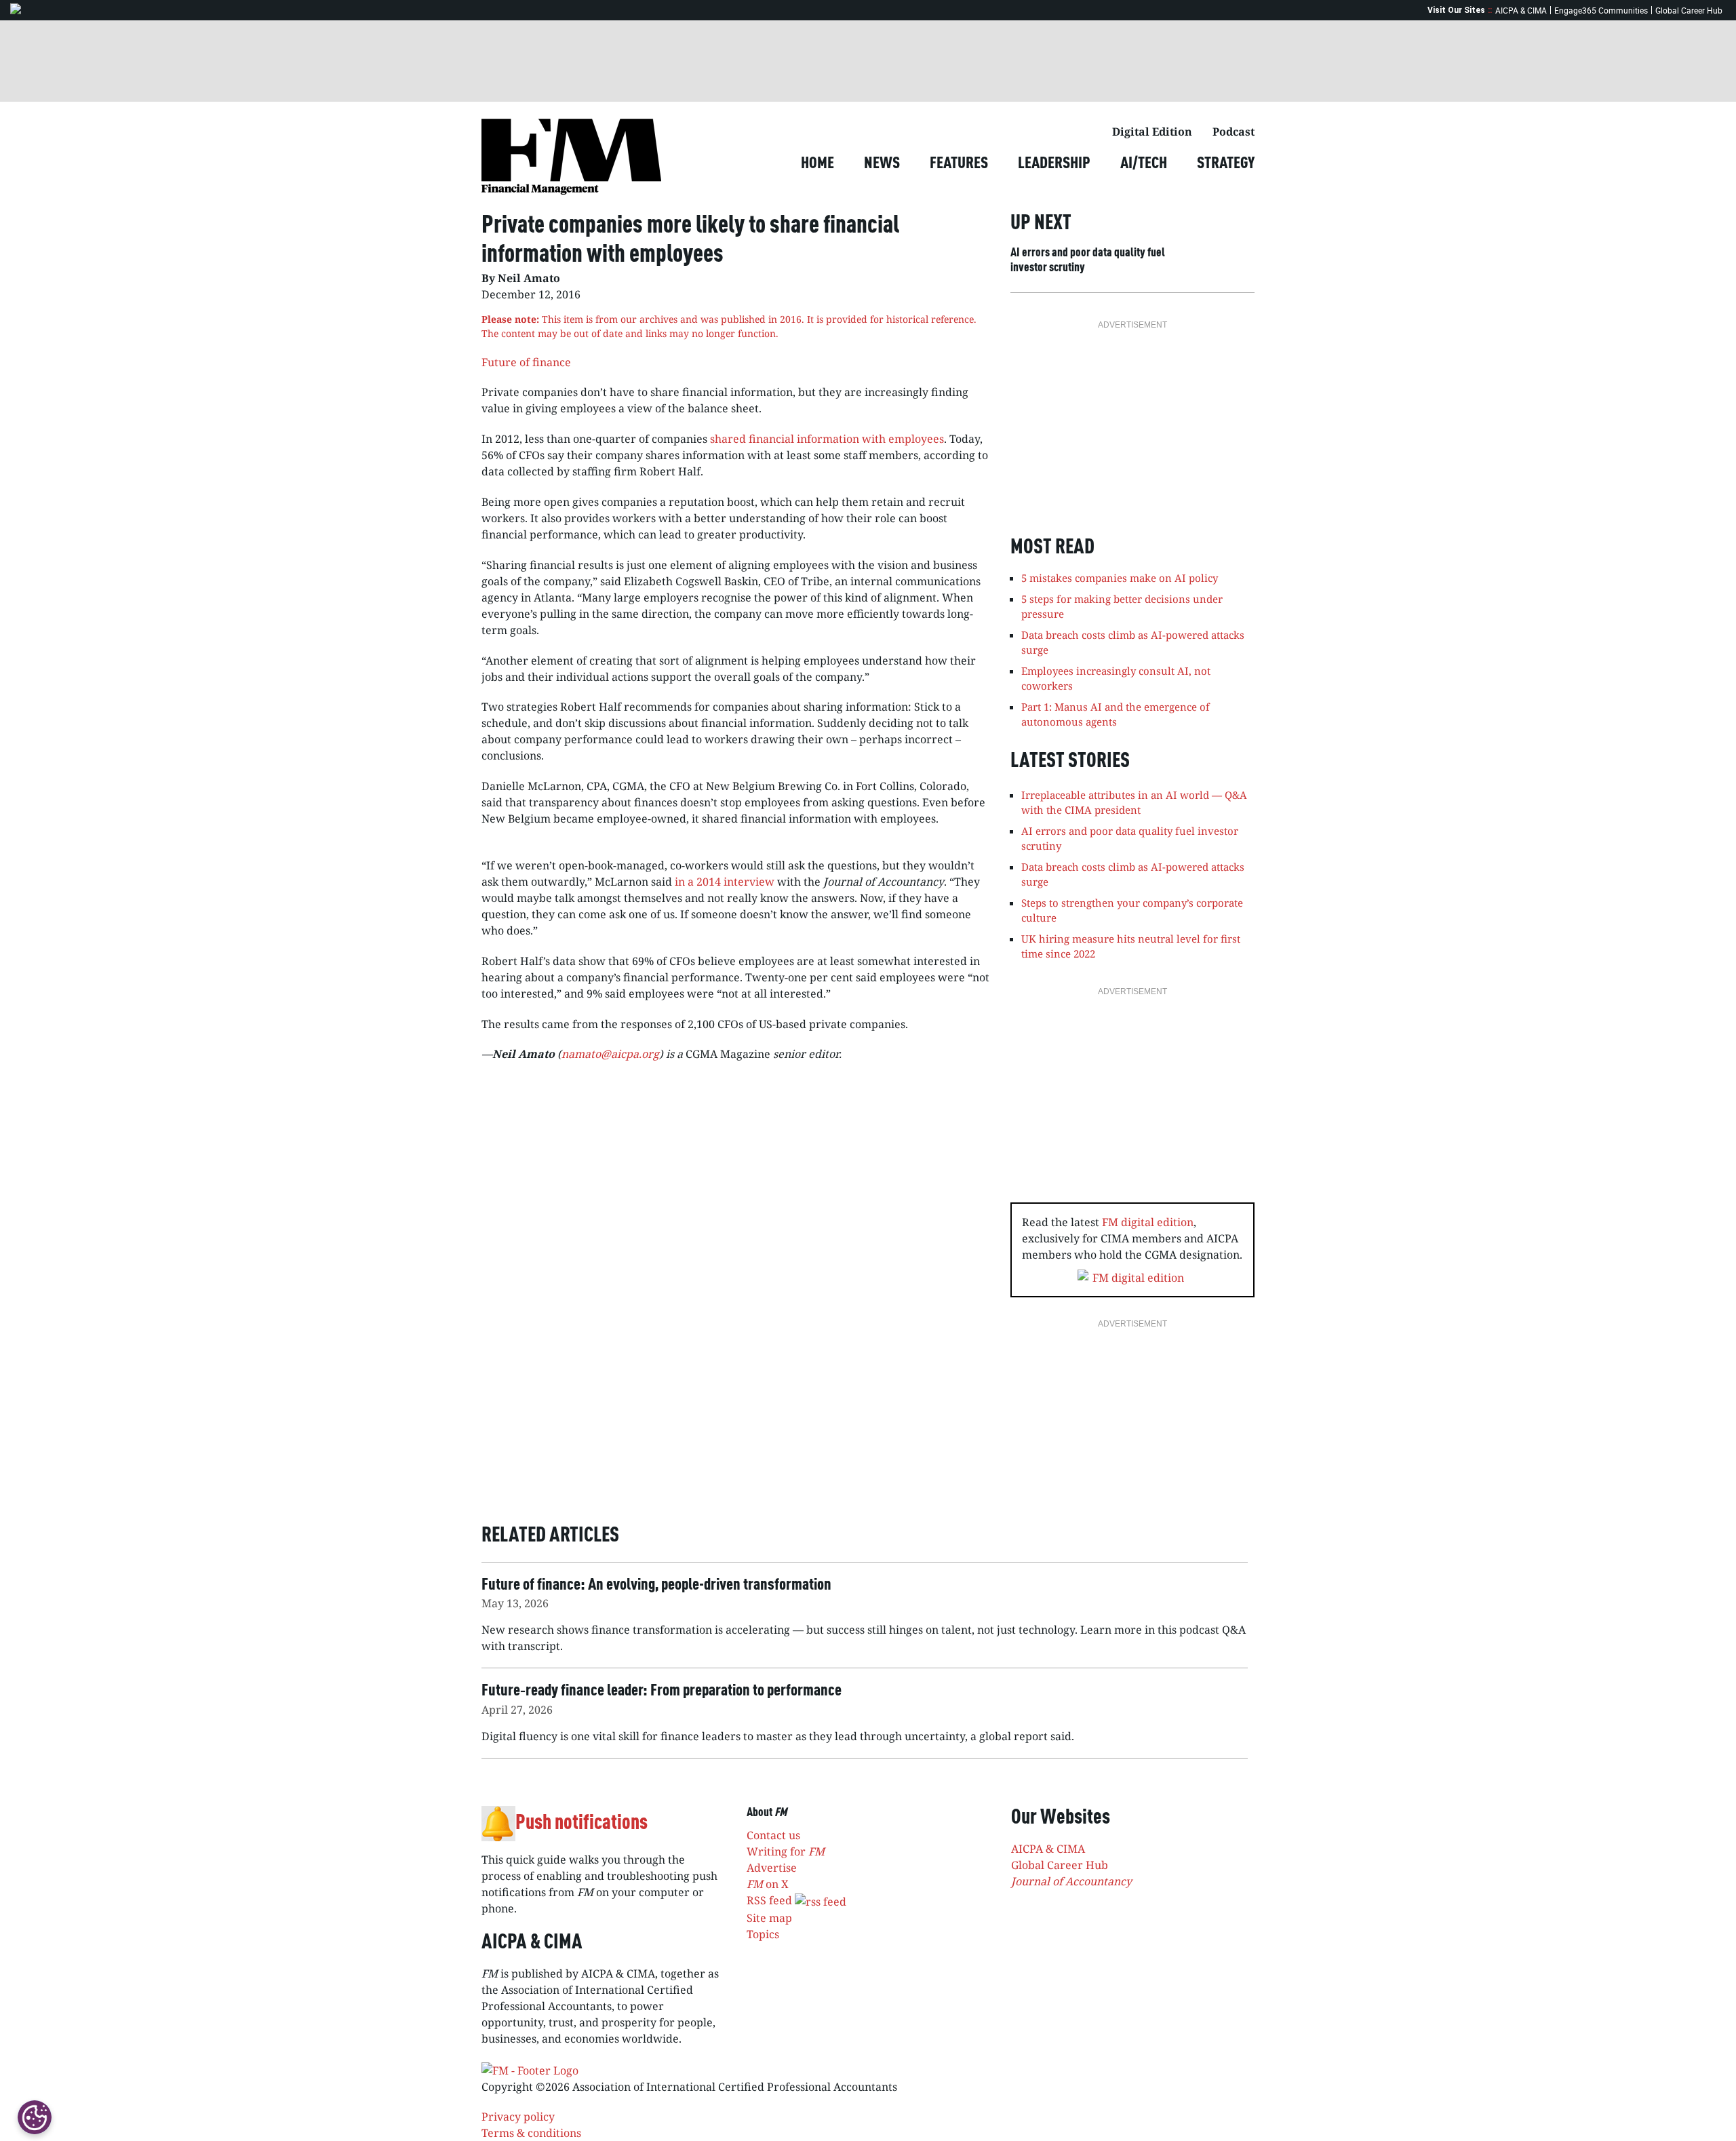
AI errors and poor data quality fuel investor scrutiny (1088, 260)
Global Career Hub (1689, 10)
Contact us (773, 1835)
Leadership (1054, 164)
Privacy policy (518, 2117)
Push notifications (581, 1824)
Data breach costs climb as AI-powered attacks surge (1133, 875)
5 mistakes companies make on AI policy (1120, 578)
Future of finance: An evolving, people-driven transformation (656, 1586)
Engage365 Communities (1601, 10)
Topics (763, 1934)
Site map (769, 1918)
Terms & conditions (531, 2133)
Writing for (786, 1851)
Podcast (1234, 132)
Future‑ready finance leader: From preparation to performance (662, 1691)
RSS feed (771, 1900)
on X (768, 1884)
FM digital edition (1148, 1222)
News (882, 164)
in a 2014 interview (725, 882)
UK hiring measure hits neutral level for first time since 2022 (1131, 946)
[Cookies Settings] (35, 2117)
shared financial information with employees (827, 439)
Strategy (1226, 164)
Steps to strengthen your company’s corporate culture (1132, 910)
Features (959, 164)
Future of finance (526, 362)
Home (817, 164)
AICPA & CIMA (1521, 10)
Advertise (772, 1868)
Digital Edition (1152, 132)
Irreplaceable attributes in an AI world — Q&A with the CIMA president (1134, 803)
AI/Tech (1144, 164)
